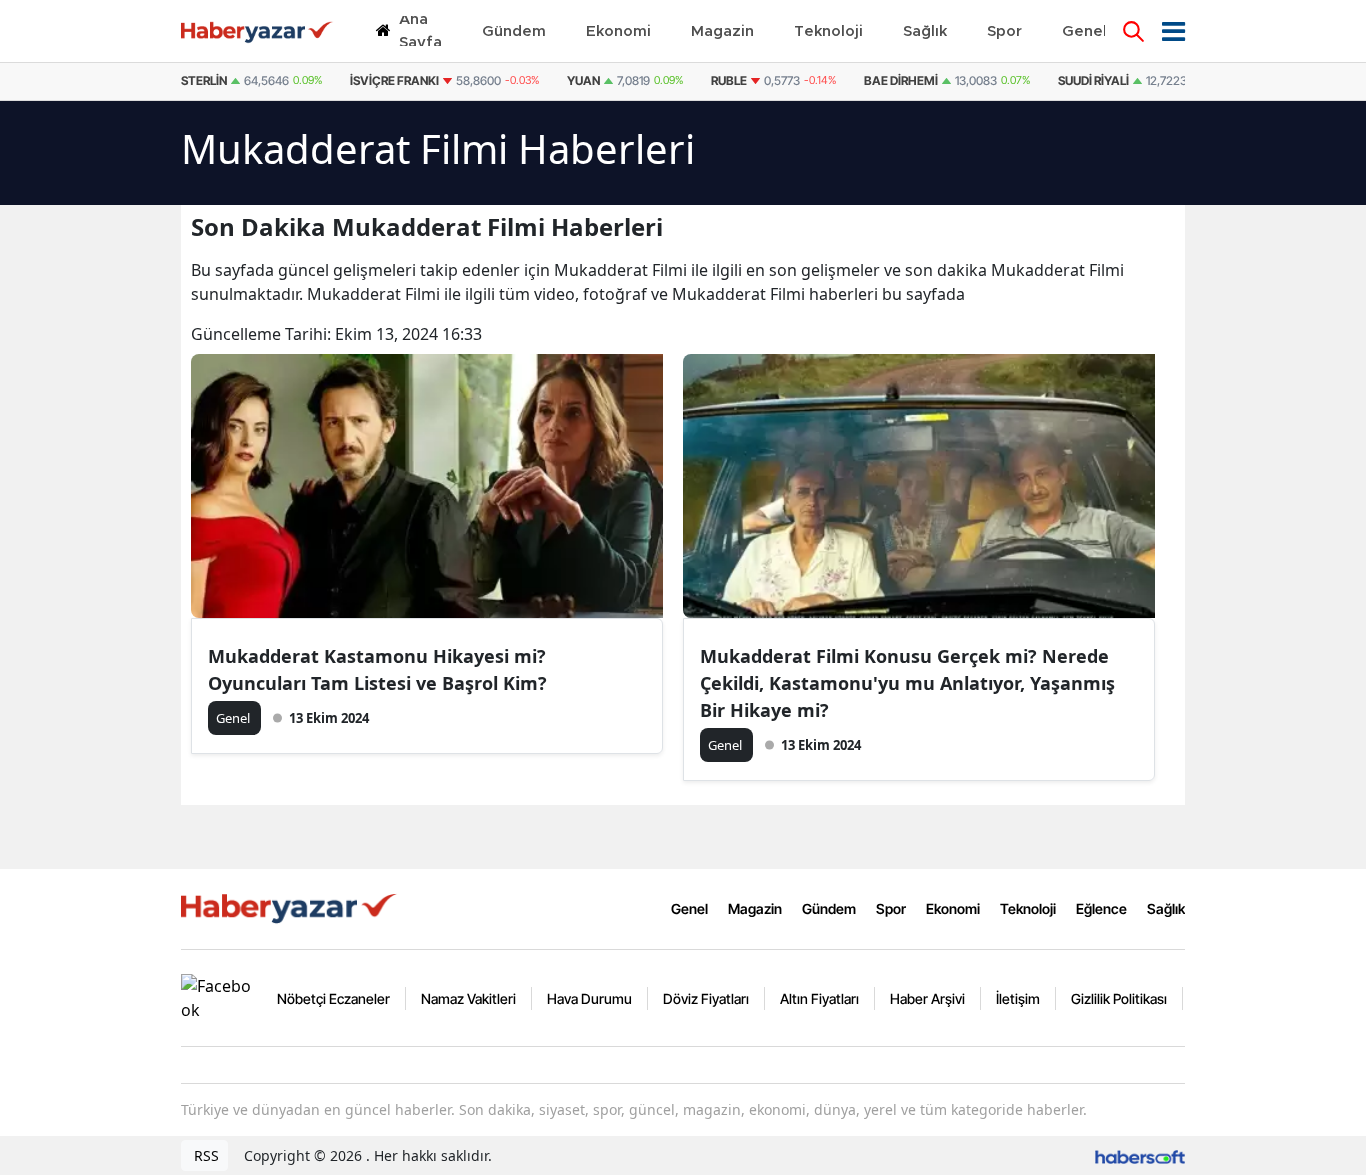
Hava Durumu (589, 998)
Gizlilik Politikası (1119, 998)
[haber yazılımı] (1140, 1155)
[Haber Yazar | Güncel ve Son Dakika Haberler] (291, 907)
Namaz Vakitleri (468, 998)
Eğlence (1101, 908)
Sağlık (1166, 908)
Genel (689, 908)
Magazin (755, 908)
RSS (204, 1155)
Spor (891, 908)
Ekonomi (953, 908)
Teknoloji (1028, 908)
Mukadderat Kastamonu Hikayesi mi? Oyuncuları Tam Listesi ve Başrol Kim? (377, 669)
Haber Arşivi (927, 998)
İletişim (1018, 998)
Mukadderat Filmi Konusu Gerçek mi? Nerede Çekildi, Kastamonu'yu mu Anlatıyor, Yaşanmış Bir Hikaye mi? (907, 683)
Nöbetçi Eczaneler (333, 998)
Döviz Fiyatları (706, 998)
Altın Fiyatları (819, 998)
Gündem (829, 908)
